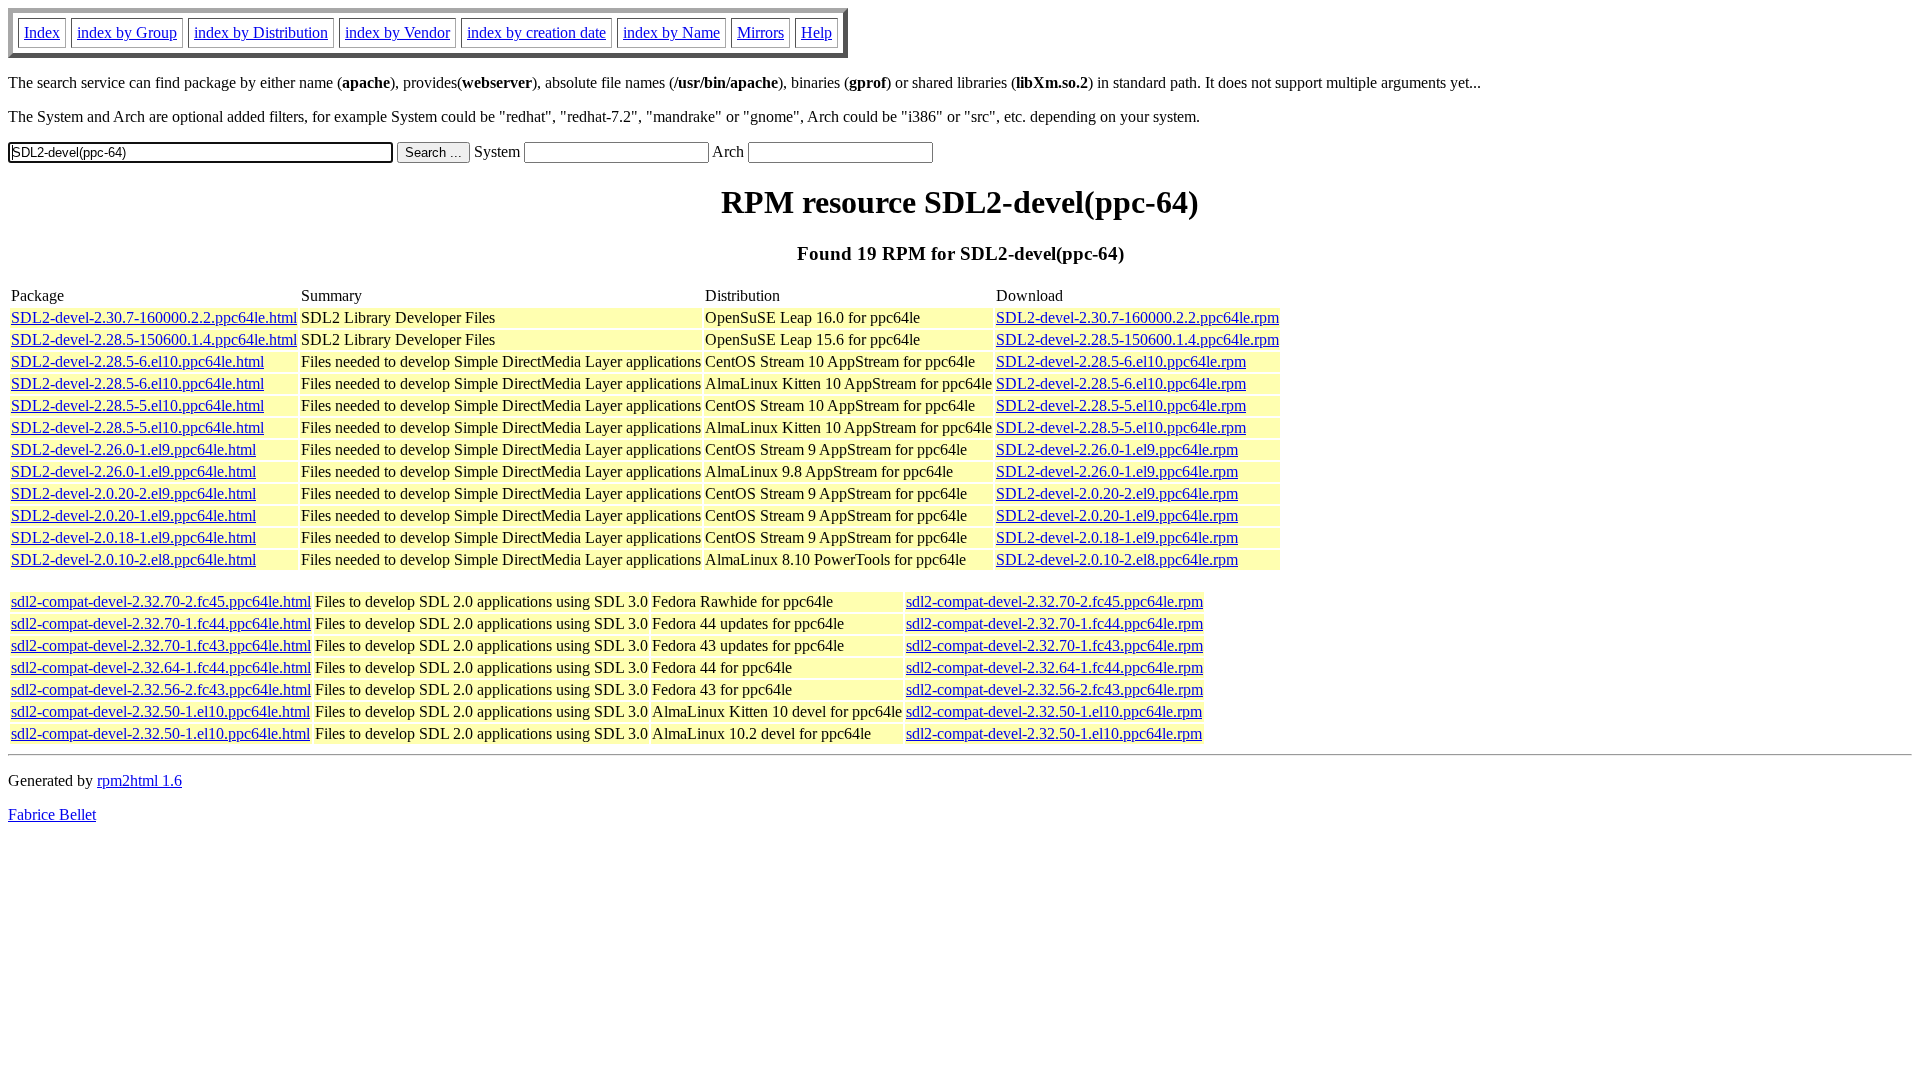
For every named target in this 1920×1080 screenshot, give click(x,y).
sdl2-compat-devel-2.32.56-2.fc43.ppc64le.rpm (1054, 689)
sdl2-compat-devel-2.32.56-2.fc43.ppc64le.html (161, 689)
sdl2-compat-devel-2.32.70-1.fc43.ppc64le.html (161, 645)
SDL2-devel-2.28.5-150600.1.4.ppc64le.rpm (1137, 339)
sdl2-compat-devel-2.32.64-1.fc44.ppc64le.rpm (1054, 667)
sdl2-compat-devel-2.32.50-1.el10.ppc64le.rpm (1054, 711)
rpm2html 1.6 (139, 780)
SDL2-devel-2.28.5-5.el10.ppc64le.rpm (1121, 405)
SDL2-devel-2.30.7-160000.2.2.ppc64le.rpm (1137, 317)
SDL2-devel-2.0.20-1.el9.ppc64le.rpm (1117, 515)
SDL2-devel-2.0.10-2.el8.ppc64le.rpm (1117, 559)
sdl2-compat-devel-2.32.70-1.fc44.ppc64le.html (161, 623)
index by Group (127, 32)
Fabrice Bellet (52, 814)
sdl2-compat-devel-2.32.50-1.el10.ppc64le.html (160, 711)
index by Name (671, 32)
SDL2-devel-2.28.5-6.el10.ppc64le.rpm (1121, 361)
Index (42, 32)
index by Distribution (261, 32)
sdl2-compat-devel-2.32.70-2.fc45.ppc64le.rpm (1054, 601)
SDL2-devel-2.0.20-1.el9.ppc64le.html (133, 515)
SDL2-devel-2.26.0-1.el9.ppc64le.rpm (1117, 449)
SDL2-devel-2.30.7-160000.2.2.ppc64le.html (154, 317)
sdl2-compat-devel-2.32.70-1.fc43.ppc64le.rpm (1054, 645)
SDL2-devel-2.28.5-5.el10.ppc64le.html (137, 405)
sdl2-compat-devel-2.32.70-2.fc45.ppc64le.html (161, 601)
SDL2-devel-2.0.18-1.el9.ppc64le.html (133, 537)
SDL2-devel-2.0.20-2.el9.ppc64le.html (133, 493)
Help (816, 32)
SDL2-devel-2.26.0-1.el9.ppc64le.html (133, 449)
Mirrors (760, 32)
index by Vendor (397, 32)
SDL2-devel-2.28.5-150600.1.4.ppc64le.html (154, 339)
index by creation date (536, 32)
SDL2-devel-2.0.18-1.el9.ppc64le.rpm (1117, 537)
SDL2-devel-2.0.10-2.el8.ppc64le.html (133, 559)
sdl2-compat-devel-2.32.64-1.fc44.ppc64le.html (161, 667)
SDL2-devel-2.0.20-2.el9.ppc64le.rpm (1117, 493)
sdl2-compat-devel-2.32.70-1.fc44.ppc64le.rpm (1054, 623)
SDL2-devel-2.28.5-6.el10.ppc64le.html (137, 361)
